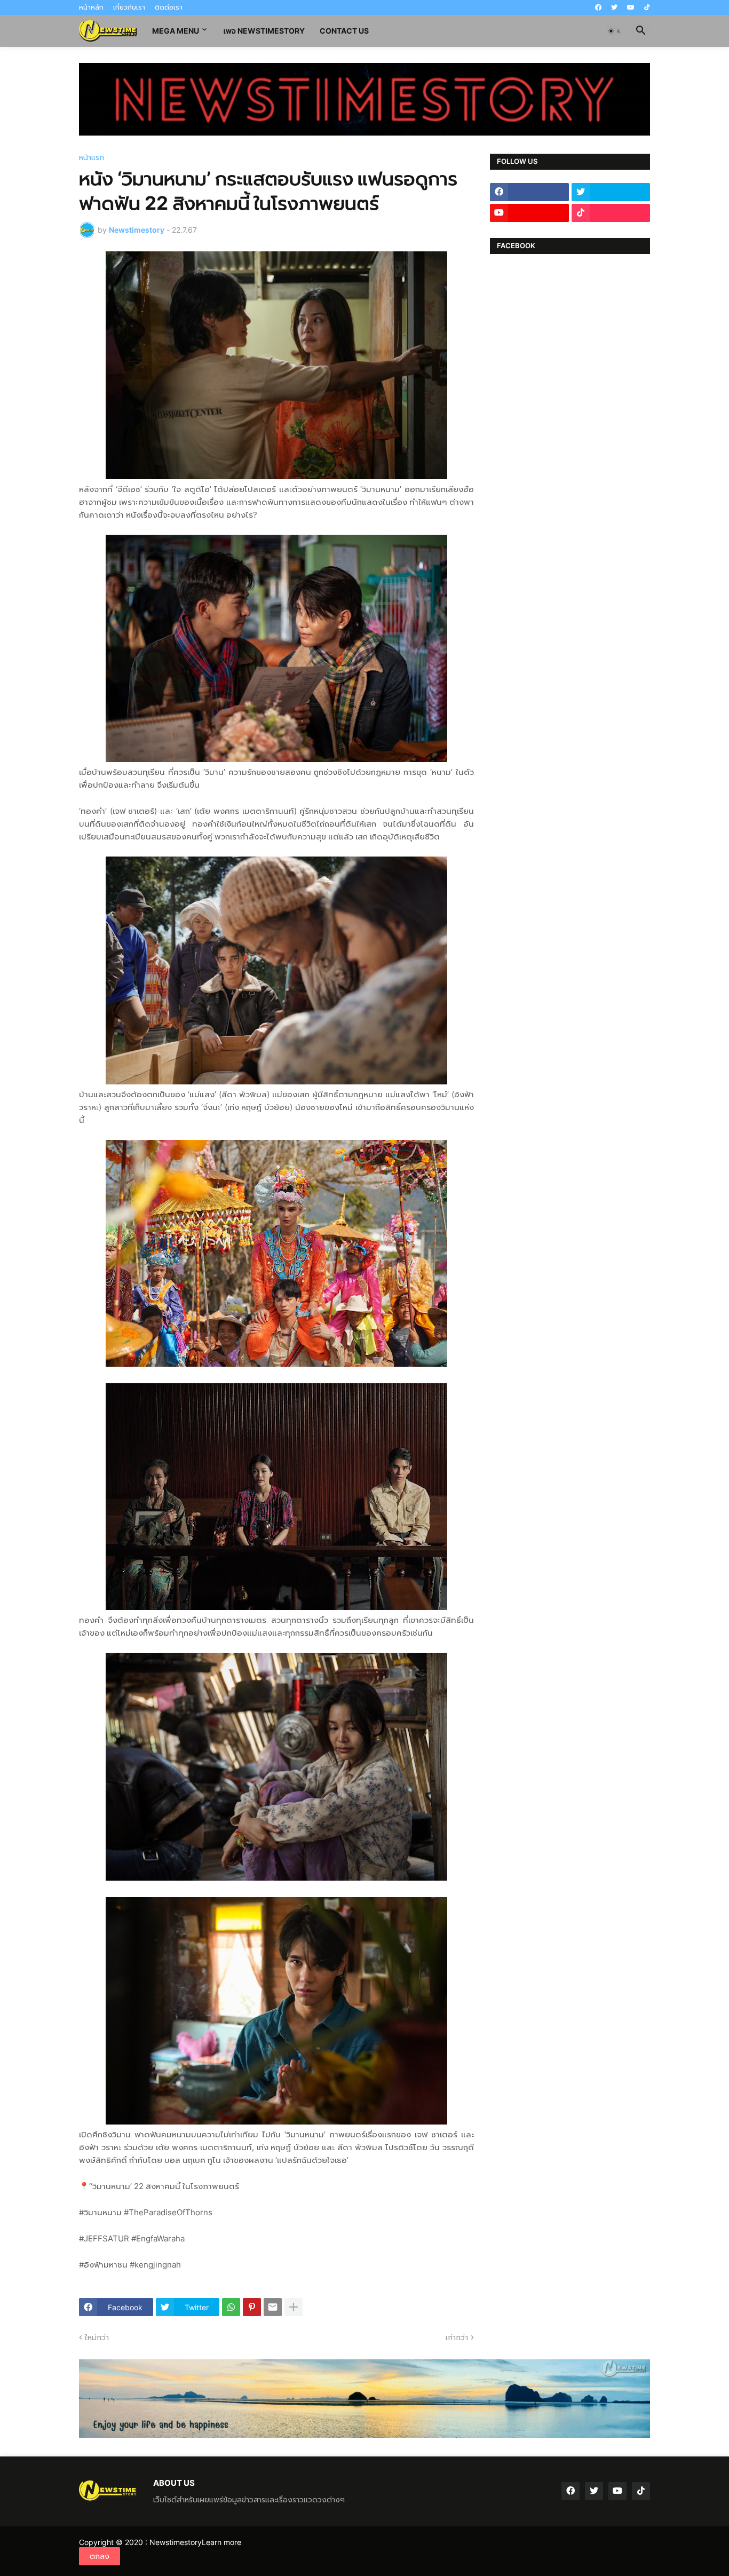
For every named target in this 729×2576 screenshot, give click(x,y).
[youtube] (631, 7)
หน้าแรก (92, 157)
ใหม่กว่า (97, 2337)
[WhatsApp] (231, 2307)
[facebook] (598, 7)
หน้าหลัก (91, 7)
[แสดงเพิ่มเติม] (294, 2307)
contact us (344, 31)
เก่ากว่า (457, 2337)
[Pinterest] (252, 2307)
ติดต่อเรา (169, 7)
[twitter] (614, 7)
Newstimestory (176, 2542)
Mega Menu (176, 31)
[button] (615, 31)
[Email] (273, 2307)
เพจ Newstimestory (264, 31)
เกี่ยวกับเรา (129, 7)
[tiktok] (647, 7)
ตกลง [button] (100, 2556)
